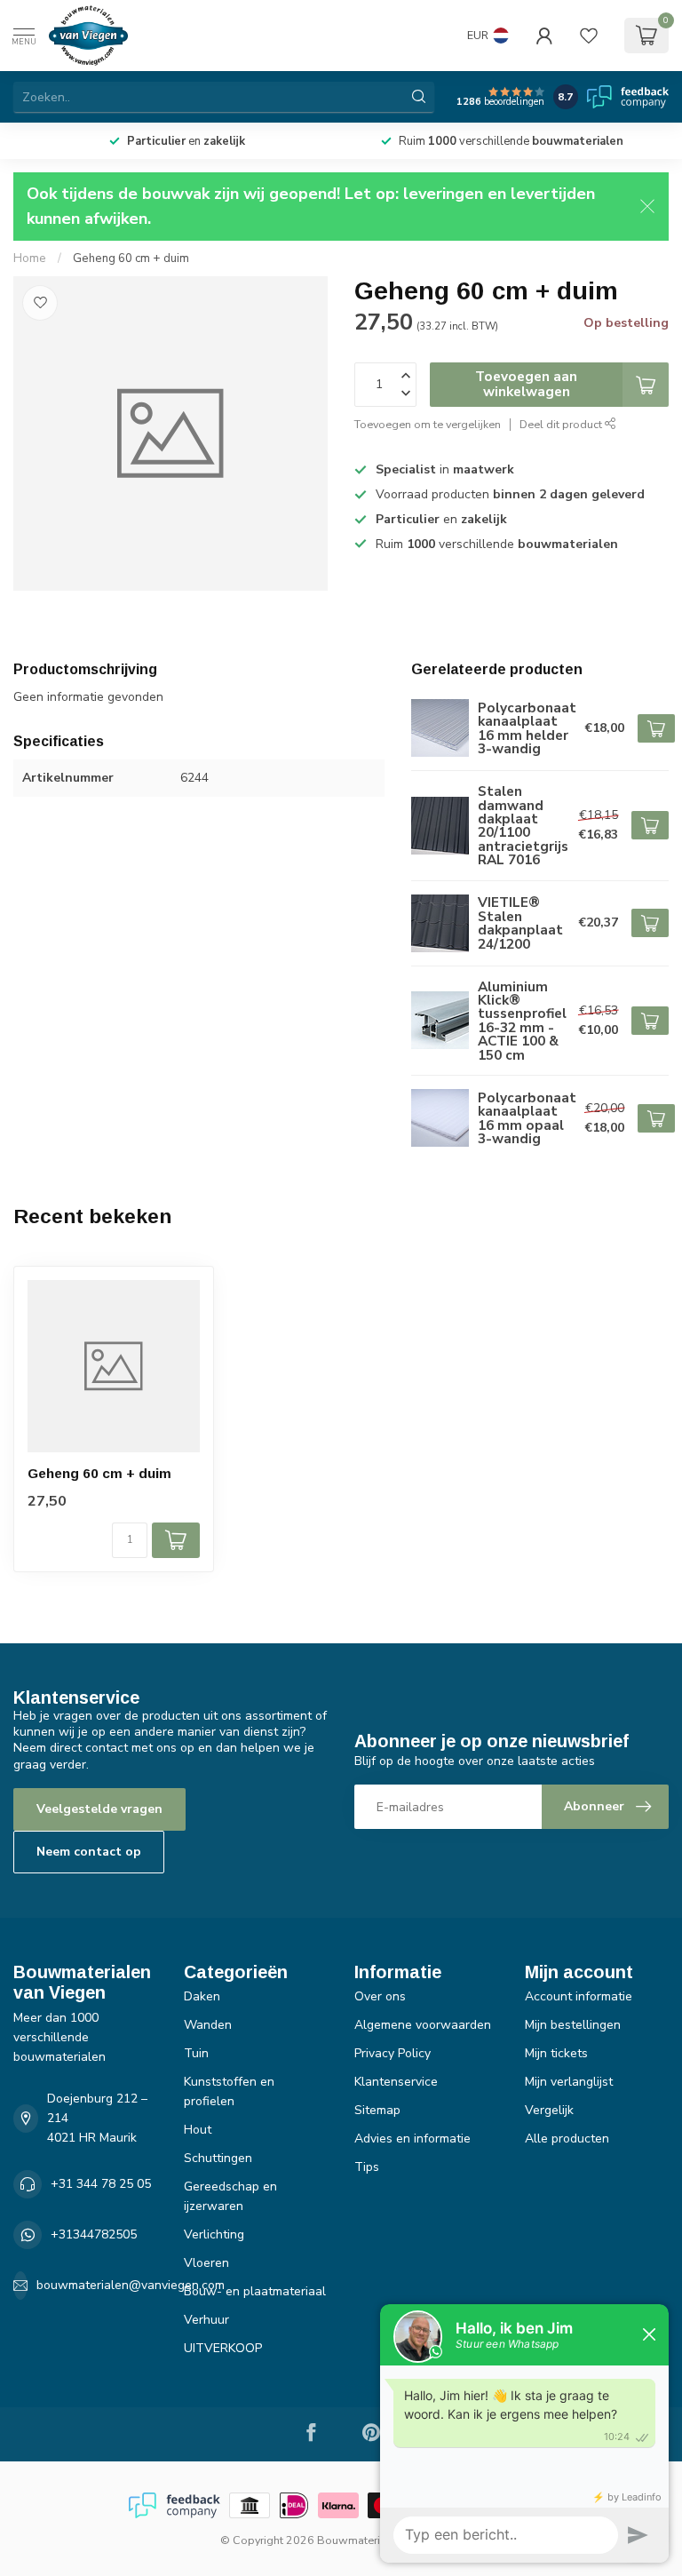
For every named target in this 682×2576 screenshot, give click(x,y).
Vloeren (206, 2263)
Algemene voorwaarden (423, 2025)
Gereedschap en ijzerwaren (230, 2196)
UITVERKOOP (223, 2348)
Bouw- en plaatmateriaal (255, 2291)
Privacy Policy (393, 2053)
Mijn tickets (556, 2053)
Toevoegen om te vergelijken (428, 424)
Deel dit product (562, 424)
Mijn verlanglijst (569, 2082)
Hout (198, 2130)
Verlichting (214, 2234)
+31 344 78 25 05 (101, 2184)
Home (30, 258)
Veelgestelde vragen (99, 1809)
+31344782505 (94, 2234)
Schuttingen (218, 2158)
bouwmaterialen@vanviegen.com (131, 2285)
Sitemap (377, 2110)
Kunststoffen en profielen (229, 2091)
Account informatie (579, 1996)
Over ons (380, 1996)
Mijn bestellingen (573, 2025)
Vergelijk (549, 2110)
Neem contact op (89, 1852)
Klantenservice (396, 2082)
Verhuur (206, 2320)
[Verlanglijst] (589, 36)
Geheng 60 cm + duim (131, 258)
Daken (202, 1996)
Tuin (196, 2053)
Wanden (208, 2025)
